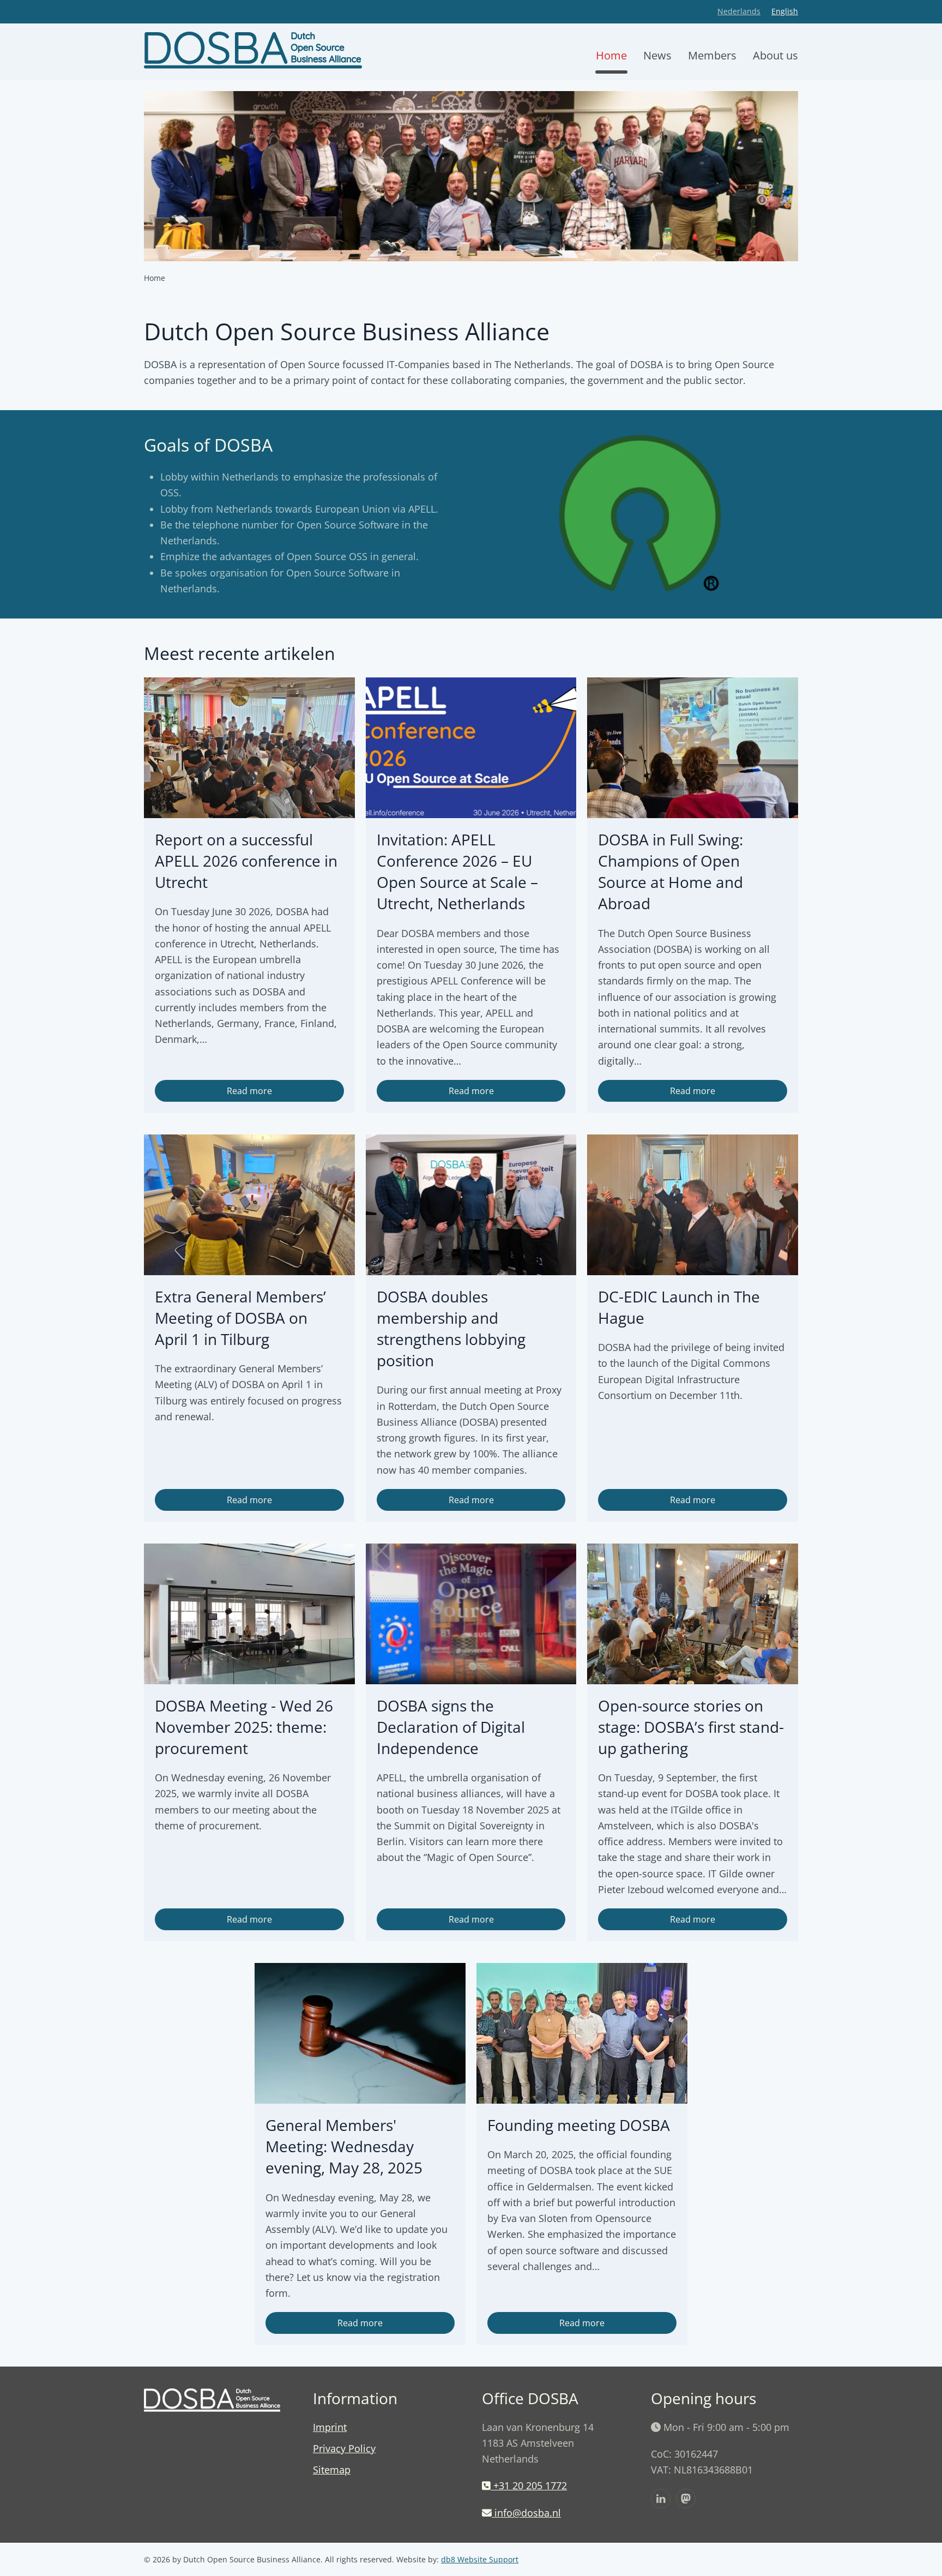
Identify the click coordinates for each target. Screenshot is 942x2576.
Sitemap (332, 2470)
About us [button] (775, 55)
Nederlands (739, 11)
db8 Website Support (480, 2559)
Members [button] (712, 55)
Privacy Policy (344, 2448)
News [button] (657, 55)
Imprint (330, 2427)
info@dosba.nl (528, 2513)
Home (611, 55)
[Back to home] (253, 56)
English (785, 11)
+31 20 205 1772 (529, 2485)
